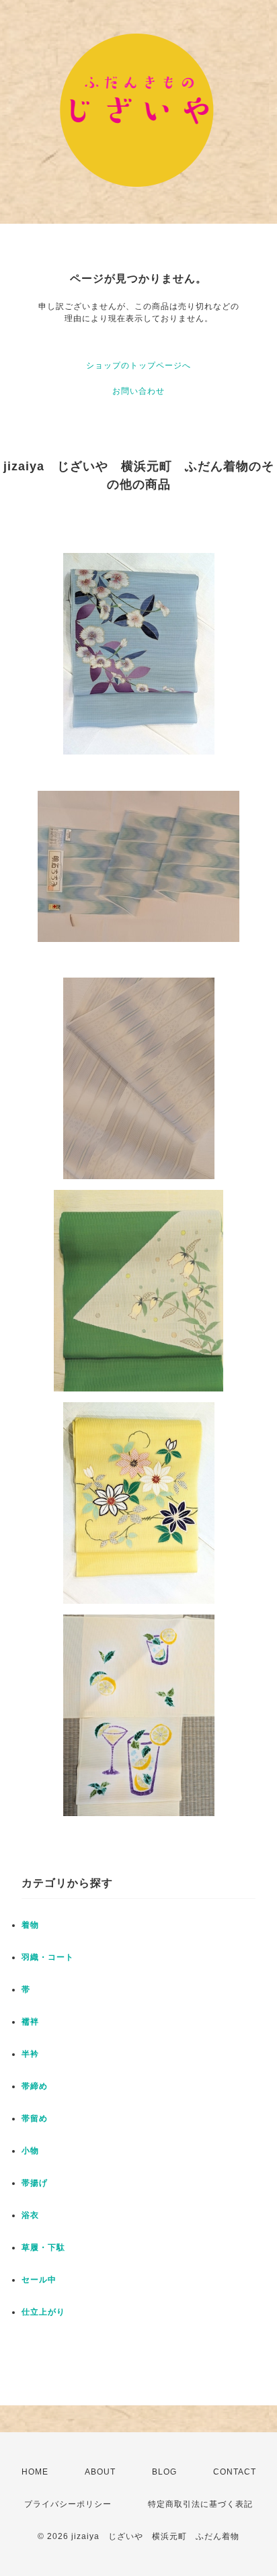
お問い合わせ (138, 391)
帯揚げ (35, 2183)
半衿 (30, 2054)
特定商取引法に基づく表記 (200, 2504)
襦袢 (30, 2022)
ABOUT (100, 2472)
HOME (35, 2472)
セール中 (39, 2280)
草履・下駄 (43, 2247)
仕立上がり (43, 2312)
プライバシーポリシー (68, 2504)
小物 (30, 2151)
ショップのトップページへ (138, 366)
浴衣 (30, 2215)
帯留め (35, 2118)
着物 (30, 1925)
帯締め (35, 2086)
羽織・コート (48, 1957)
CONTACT (235, 2472)
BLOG (164, 2472)
